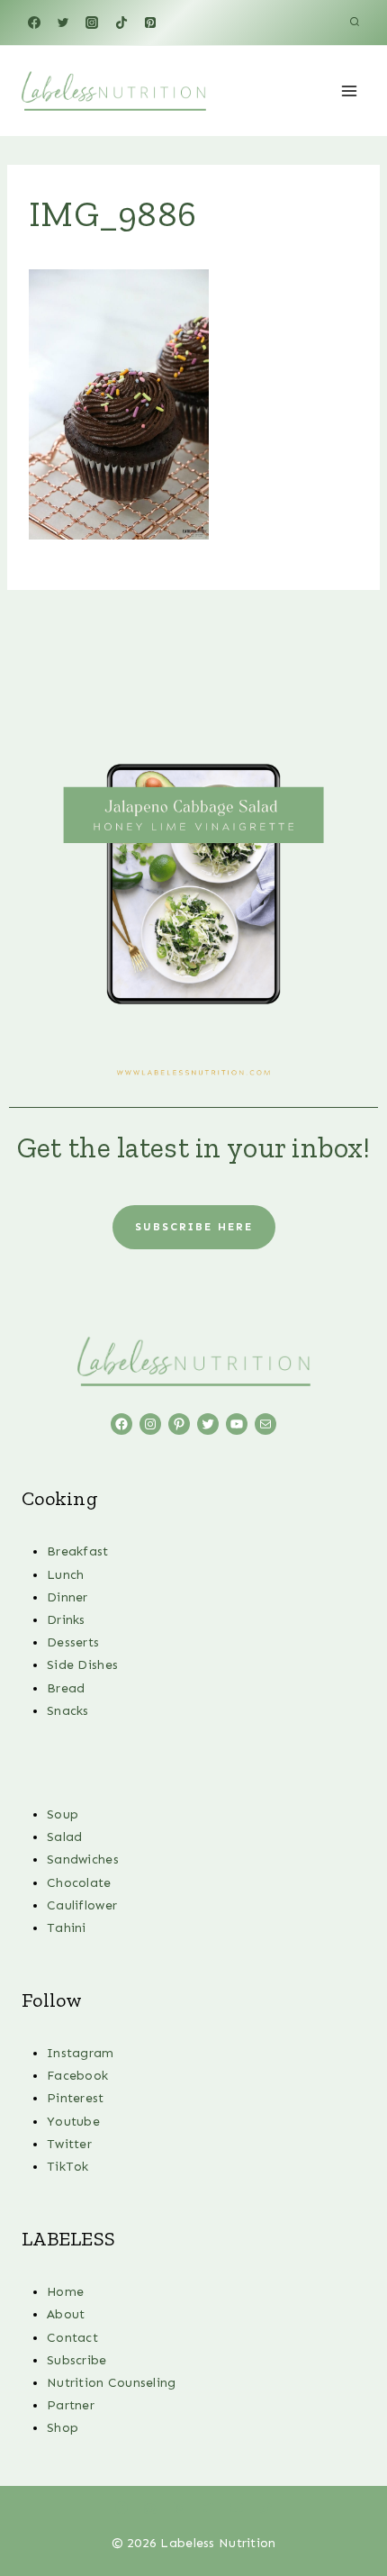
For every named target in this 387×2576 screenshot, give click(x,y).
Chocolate (79, 1883)
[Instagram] (92, 23)
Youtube (73, 2122)
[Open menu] (349, 91)
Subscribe (77, 2360)
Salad (64, 1837)
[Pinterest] (150, 23)
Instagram (81, 2053)
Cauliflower (82, 1905)
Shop (63, 2428)
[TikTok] (121, 23)
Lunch (65, 1575)
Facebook (77, 2076)
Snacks (68, 1711)
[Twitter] (63, 23)
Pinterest (76, 2098)
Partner (71, 2405)
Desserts (73, 1642)
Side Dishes (82, 1665)
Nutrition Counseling (112, 2383)
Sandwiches (83, 1859)
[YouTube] (237, 2508)
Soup (63, 1814)
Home (65, 2292)
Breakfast (78, 1551)
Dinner (67, 1597)
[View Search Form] (355, 23)
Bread (66, 1688)
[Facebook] (34, 23)
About (66, 2314)
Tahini (67, 1928)
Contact (72, 2338)
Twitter (69, 2144)
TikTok (68, 2167)
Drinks (66, 1620)
